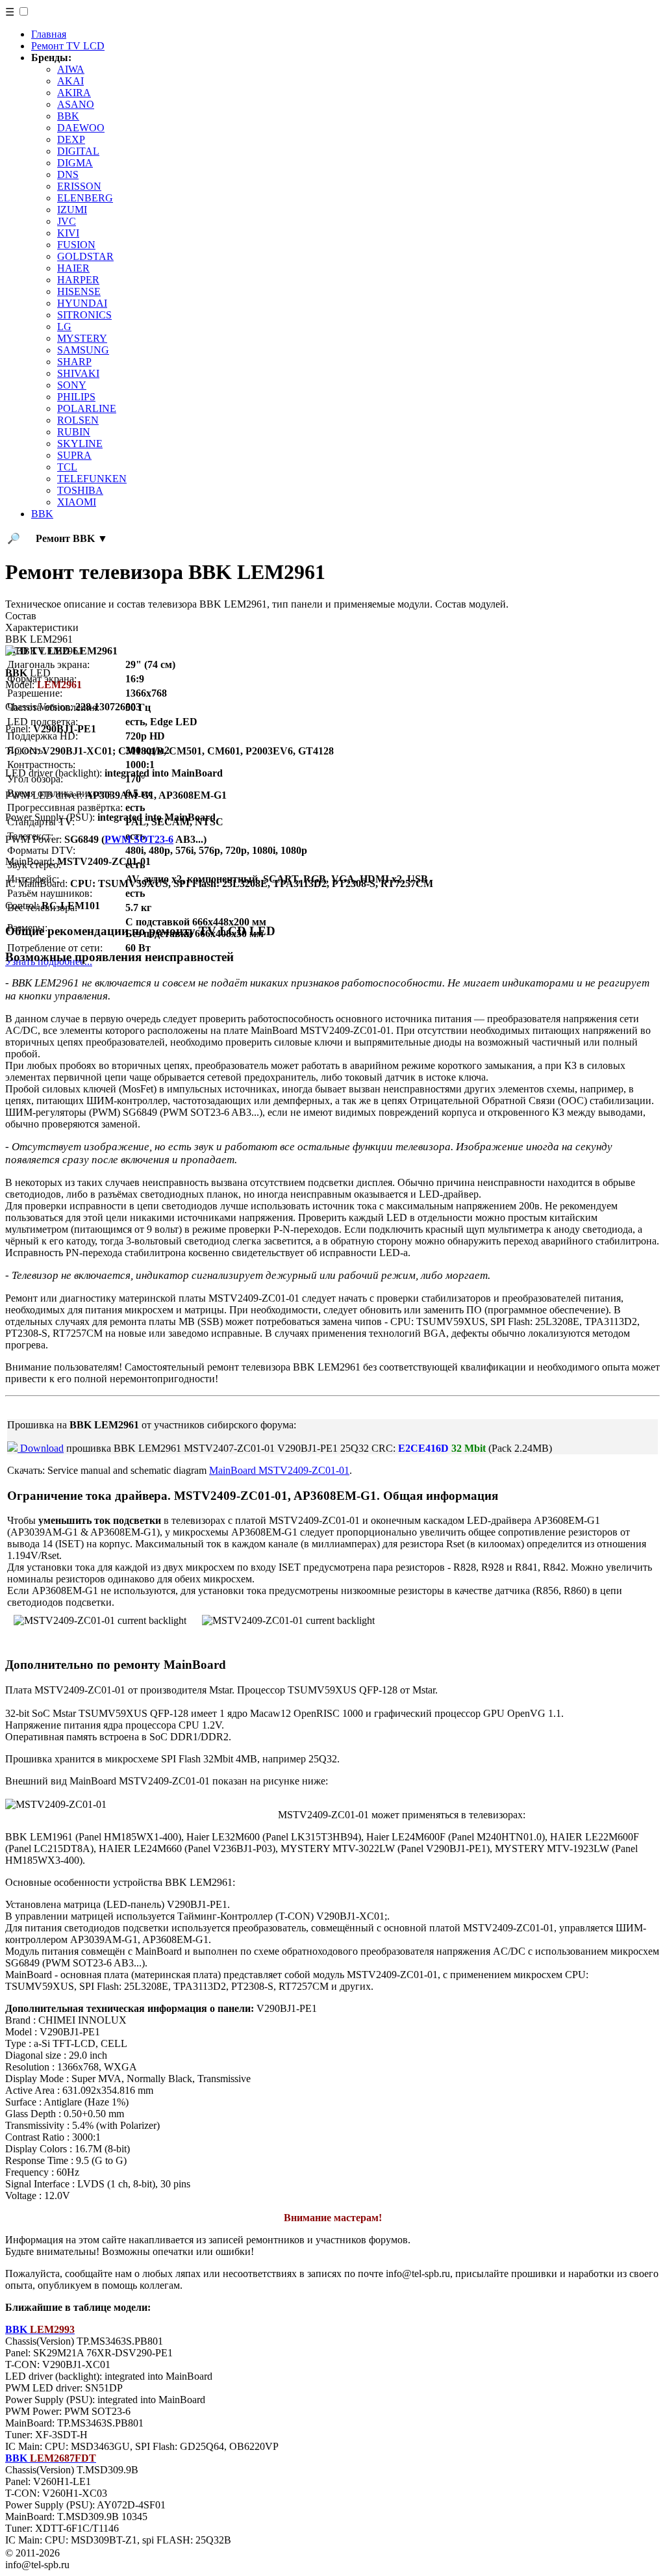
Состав (21, 616)
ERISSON (79, 186)
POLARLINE (87, 408)
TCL (67, 467)
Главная (49, 34)
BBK (68, 116)
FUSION (76, 245)
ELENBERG (85, 198)
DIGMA (75, 163)
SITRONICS (84, 315)
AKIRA (74, 93)
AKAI (70, 81)
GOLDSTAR (85, 256)
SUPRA (74, 455)
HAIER (73, 268)
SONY (72, 385)
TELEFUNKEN (92, 479)
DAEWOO (81, 128)
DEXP (71, 139)
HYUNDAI (82, 303)
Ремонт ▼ (72, 538)
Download (41, 1448)
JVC (67, 221)
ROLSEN (78, 420)
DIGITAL (78, 151)
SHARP (74, 362)
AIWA (71, 69)
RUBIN (74, 432)
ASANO (76, 104)
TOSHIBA (80, 490)
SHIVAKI (78, 373)
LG (64, 327)
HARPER (78, 280)
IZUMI (72, 210)
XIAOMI (77, 502)
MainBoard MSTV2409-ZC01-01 (279, 1470)
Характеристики (42, 627)
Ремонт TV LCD (68, 46)
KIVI (68, 233)
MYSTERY (82, 338)
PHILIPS (76, 397)
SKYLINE (80, 444)
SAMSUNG (83, 350)
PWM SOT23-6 (139, 839)
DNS (68, 174)
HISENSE (79, 291)
